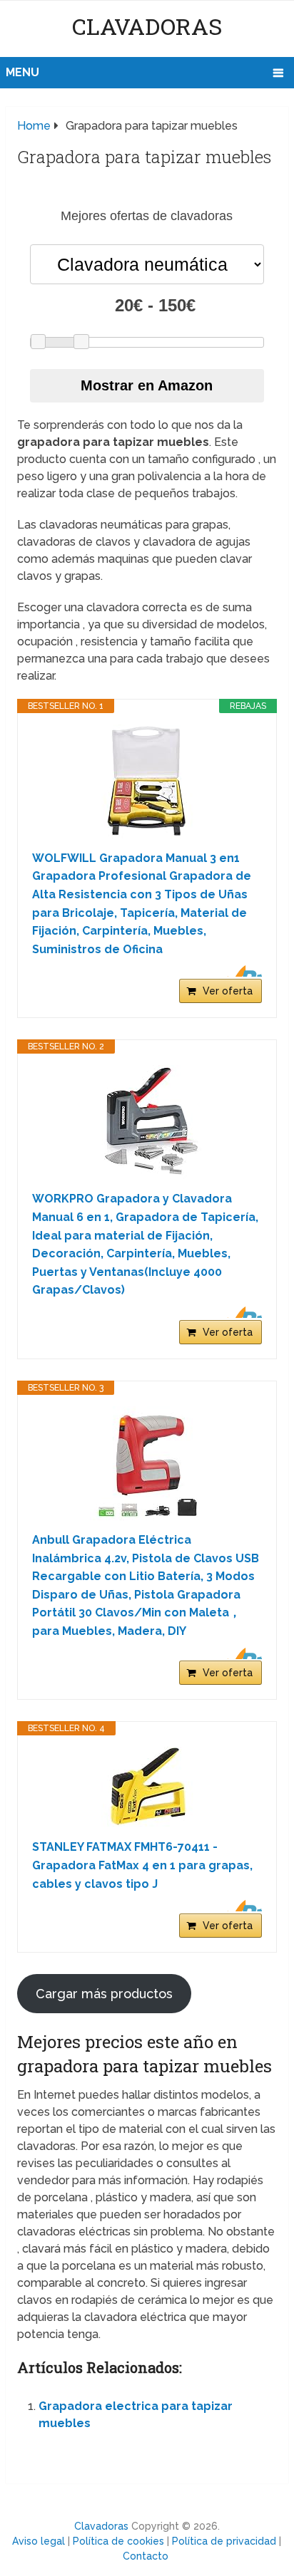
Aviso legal (39, 2541)
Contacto (146, 2556)
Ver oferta (228, 991)
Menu (22, 72)
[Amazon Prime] (242, 971)
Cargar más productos (104, 1994)
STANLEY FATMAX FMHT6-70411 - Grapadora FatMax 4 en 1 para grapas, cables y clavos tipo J (142, 1865)
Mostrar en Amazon (147, 385)
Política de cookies (118, 2541)
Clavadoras (147, 26)
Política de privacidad (224, 2541)
